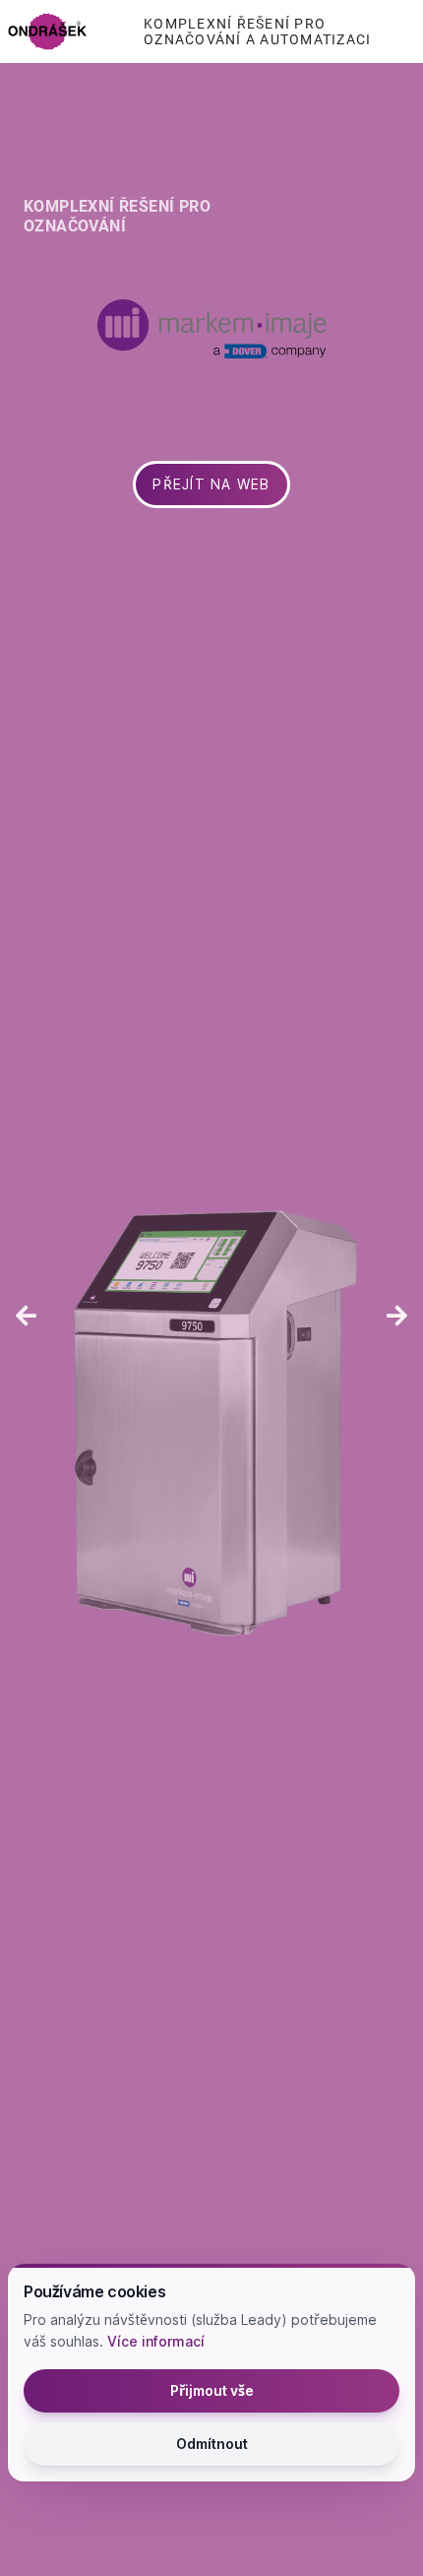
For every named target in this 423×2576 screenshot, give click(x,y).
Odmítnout (212, 2444)
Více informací (156, 2341)
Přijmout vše (212, 2390)
